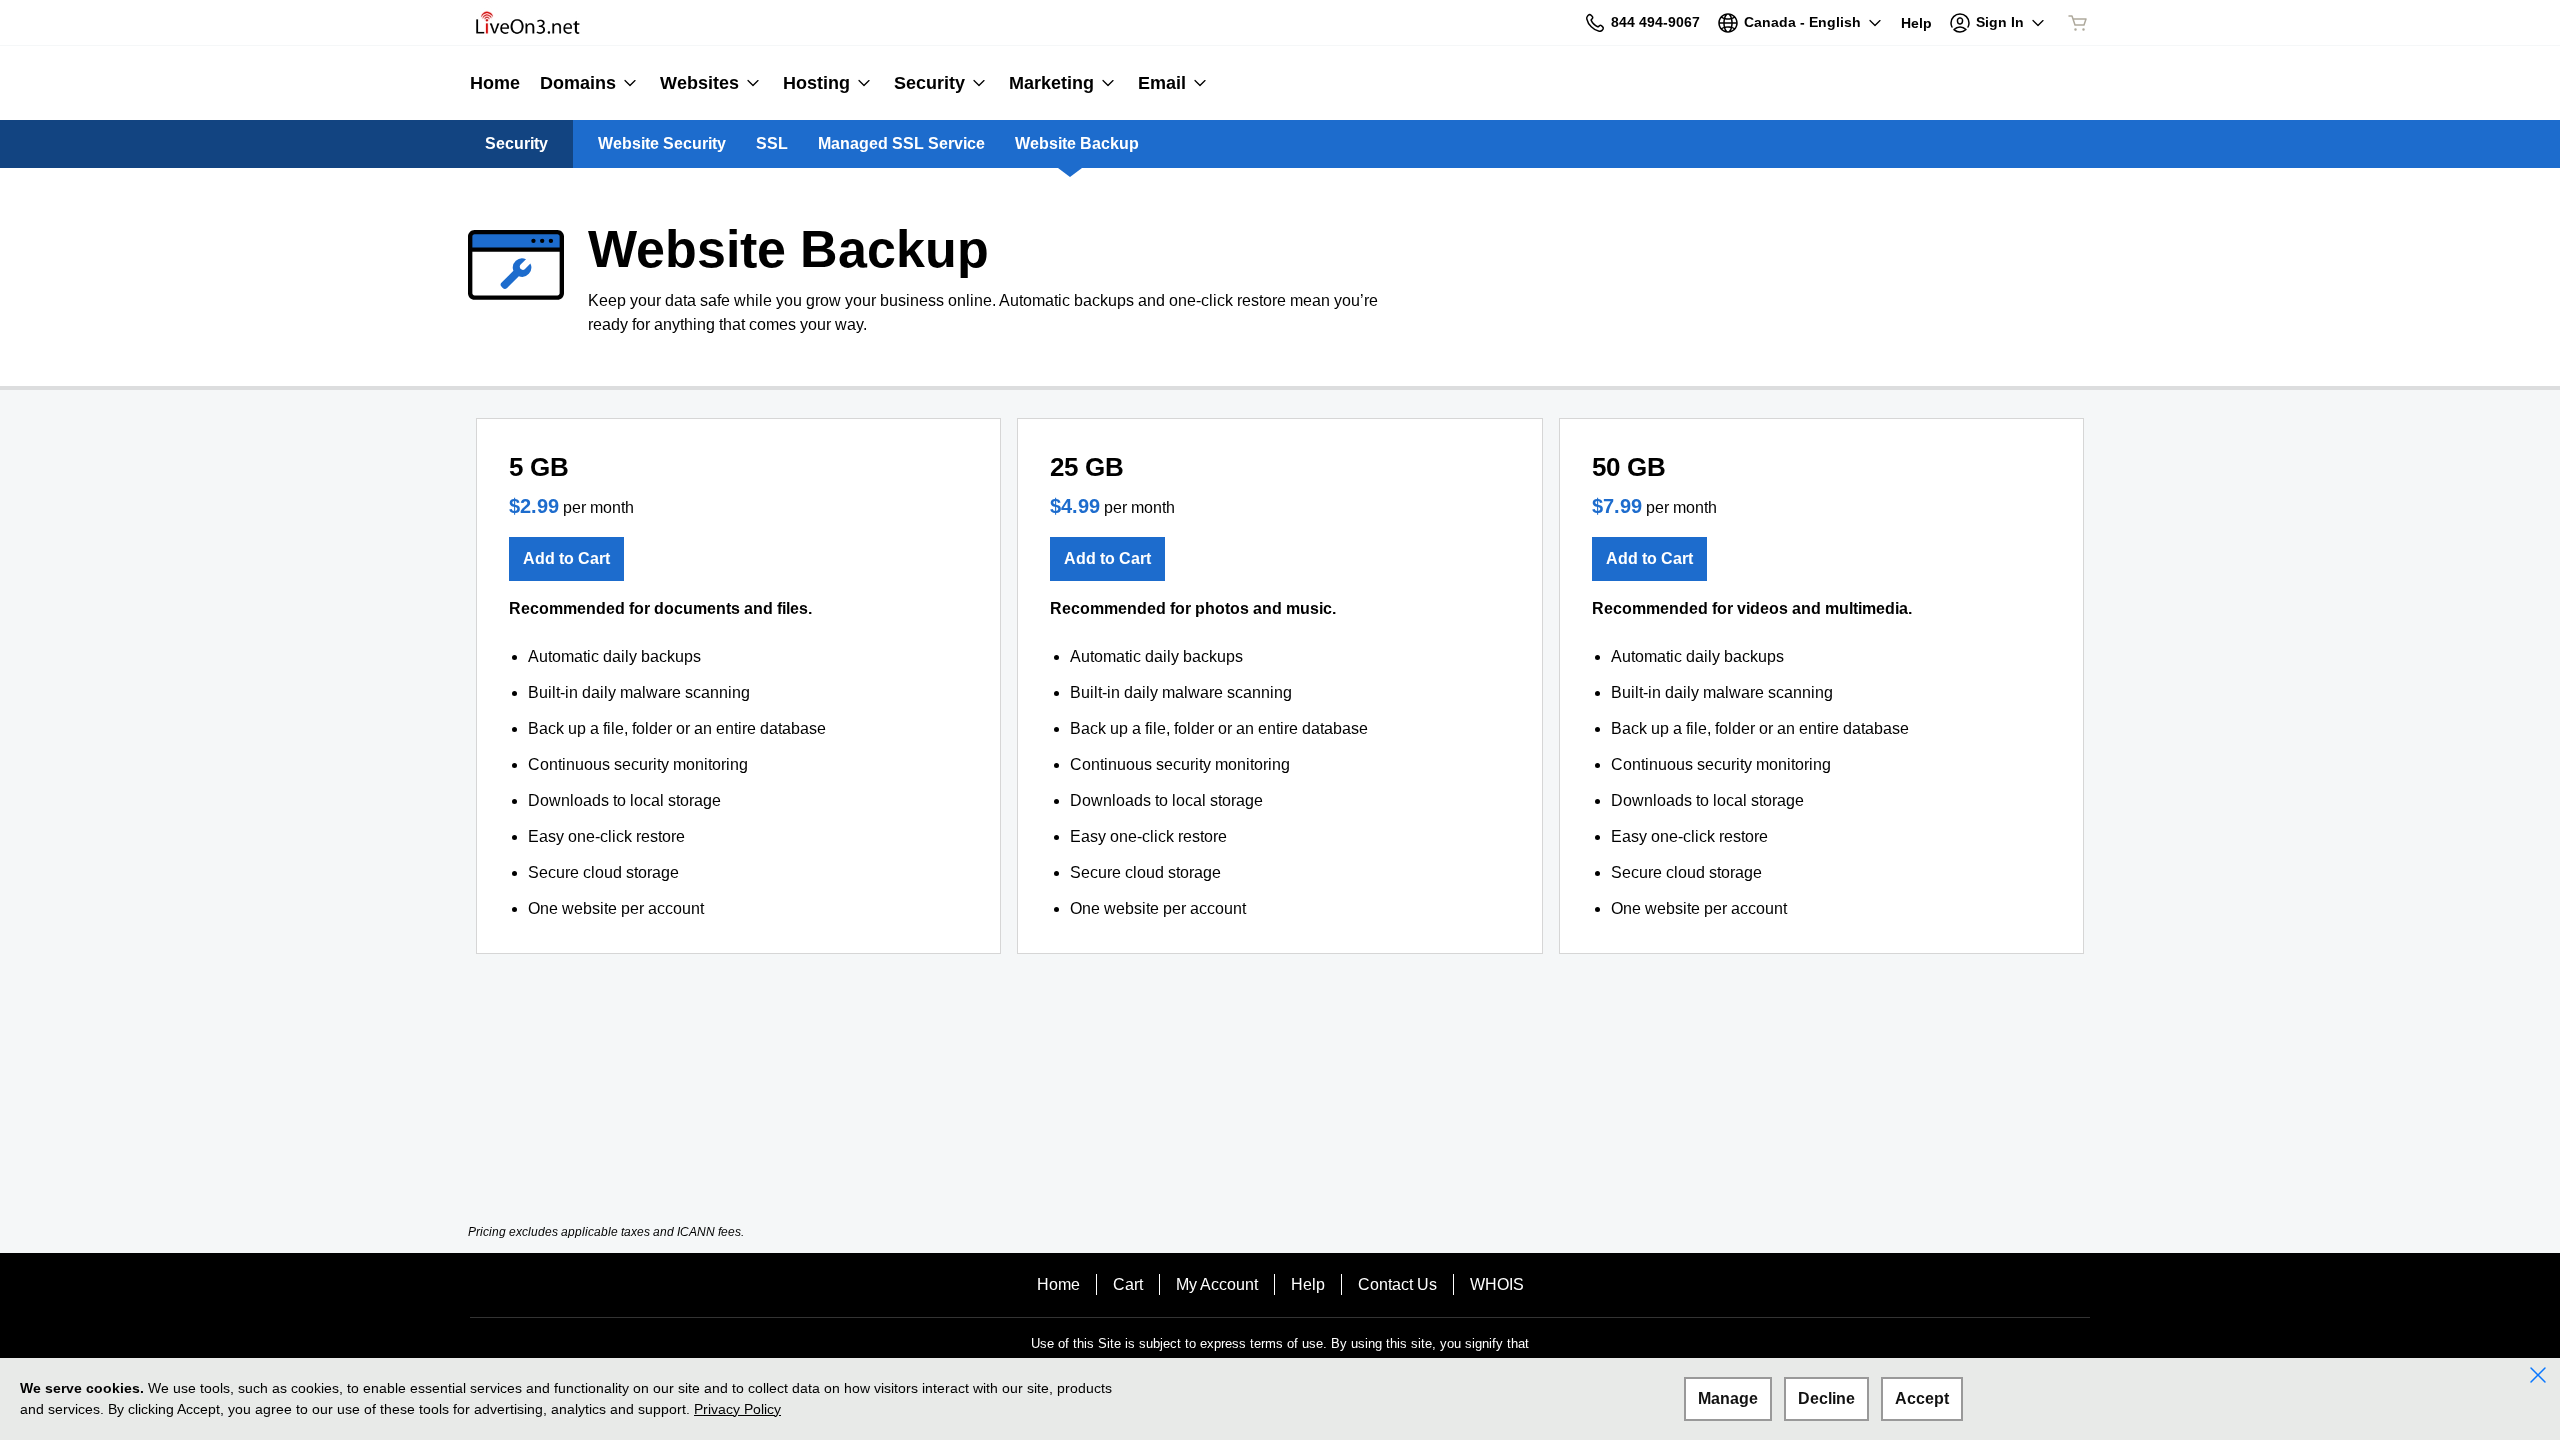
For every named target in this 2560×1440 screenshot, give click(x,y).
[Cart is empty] (2078, 23)
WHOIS (1497, 1284)
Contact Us (1397, 1284)
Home (1058, 1284)
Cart (1128, 1284)
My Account (1217, 1284)
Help (1308, 1284)
